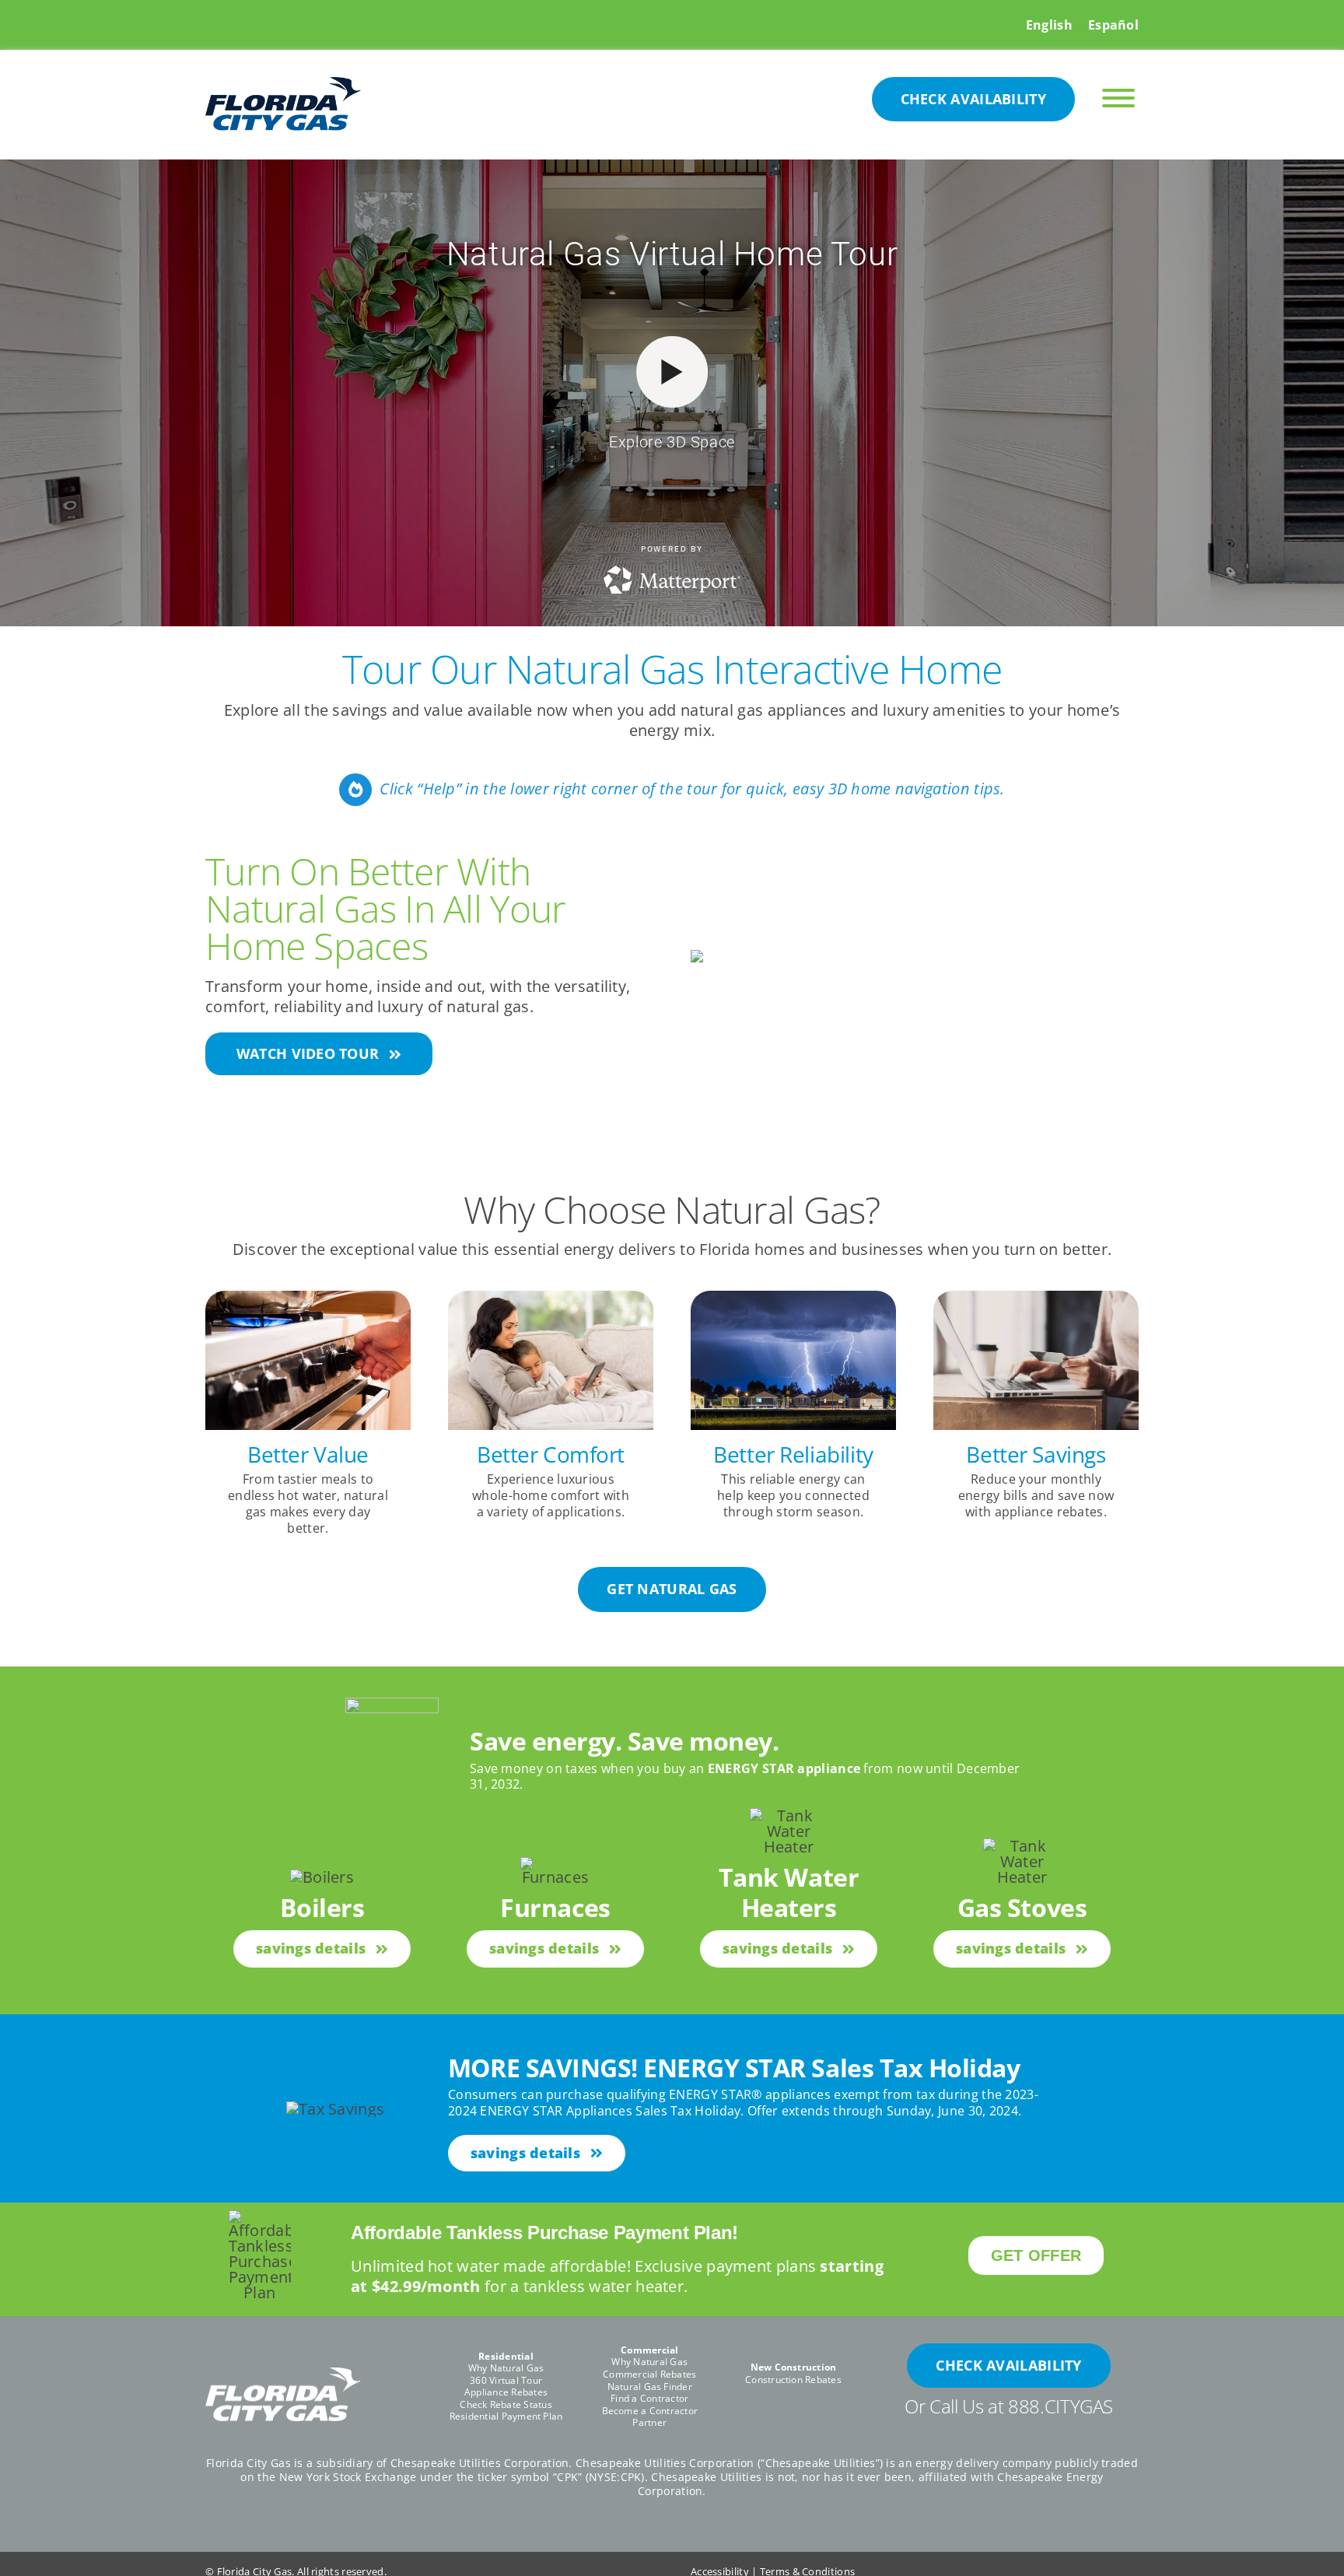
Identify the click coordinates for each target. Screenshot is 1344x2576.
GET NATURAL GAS (672, 1589)
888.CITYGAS (1060, 2406)
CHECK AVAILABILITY (973, 99)
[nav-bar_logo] (283, 84)
